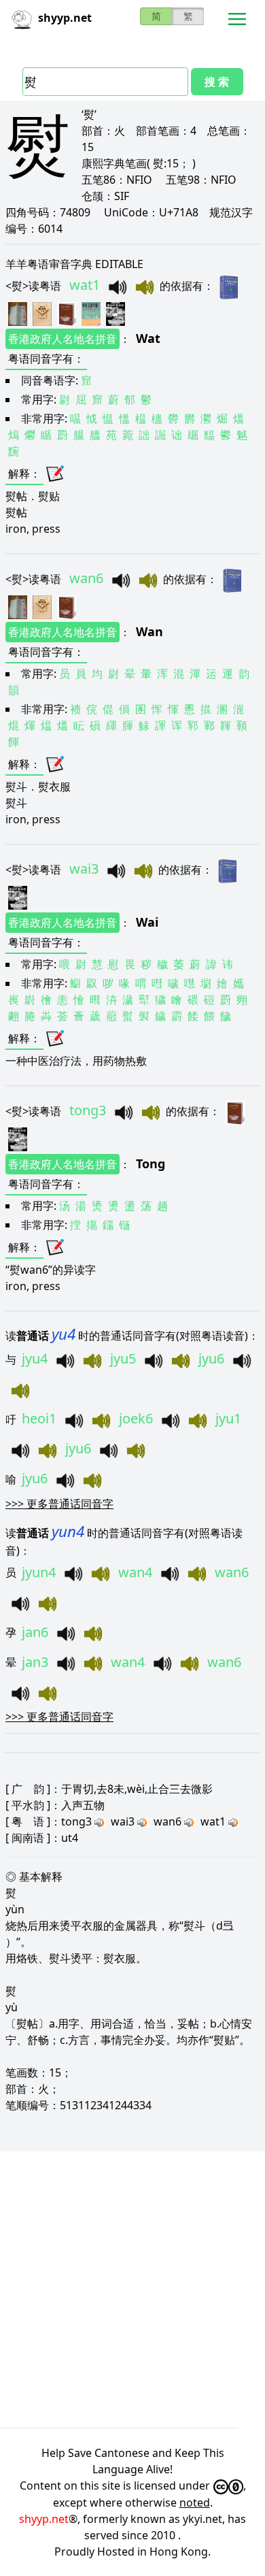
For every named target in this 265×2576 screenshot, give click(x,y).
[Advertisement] (132, 2290)
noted (195, 2503)
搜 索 (217, 82)
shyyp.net (44, 2519)
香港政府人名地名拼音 (63, 339)
